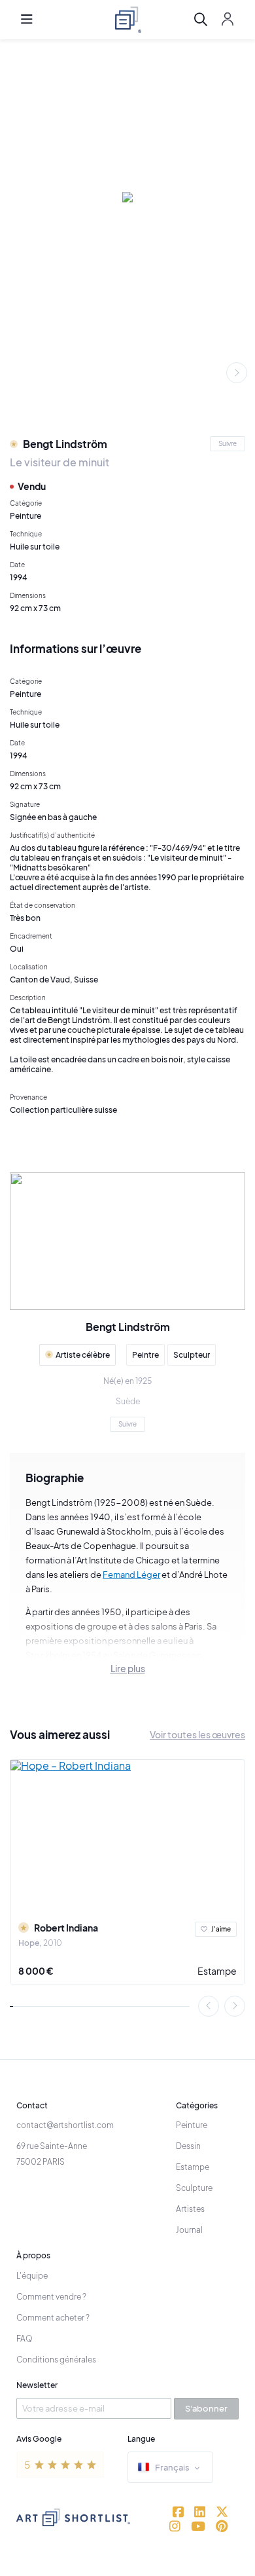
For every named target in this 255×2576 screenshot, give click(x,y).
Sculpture (194, 2188)
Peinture (192, 2125)
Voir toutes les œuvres (197, 1734)
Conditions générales (56, 2360)
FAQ (25, 2339)
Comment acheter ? (53, 2318)
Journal (189, 2230)
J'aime (221, 1929)
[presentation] (237, 373)
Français (172, 2467)
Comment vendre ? (51, 2297)
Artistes (190, 2209)
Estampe (217, 1971)
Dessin (188, 2146)
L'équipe (32, 2276)
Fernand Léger (131, 1575)
